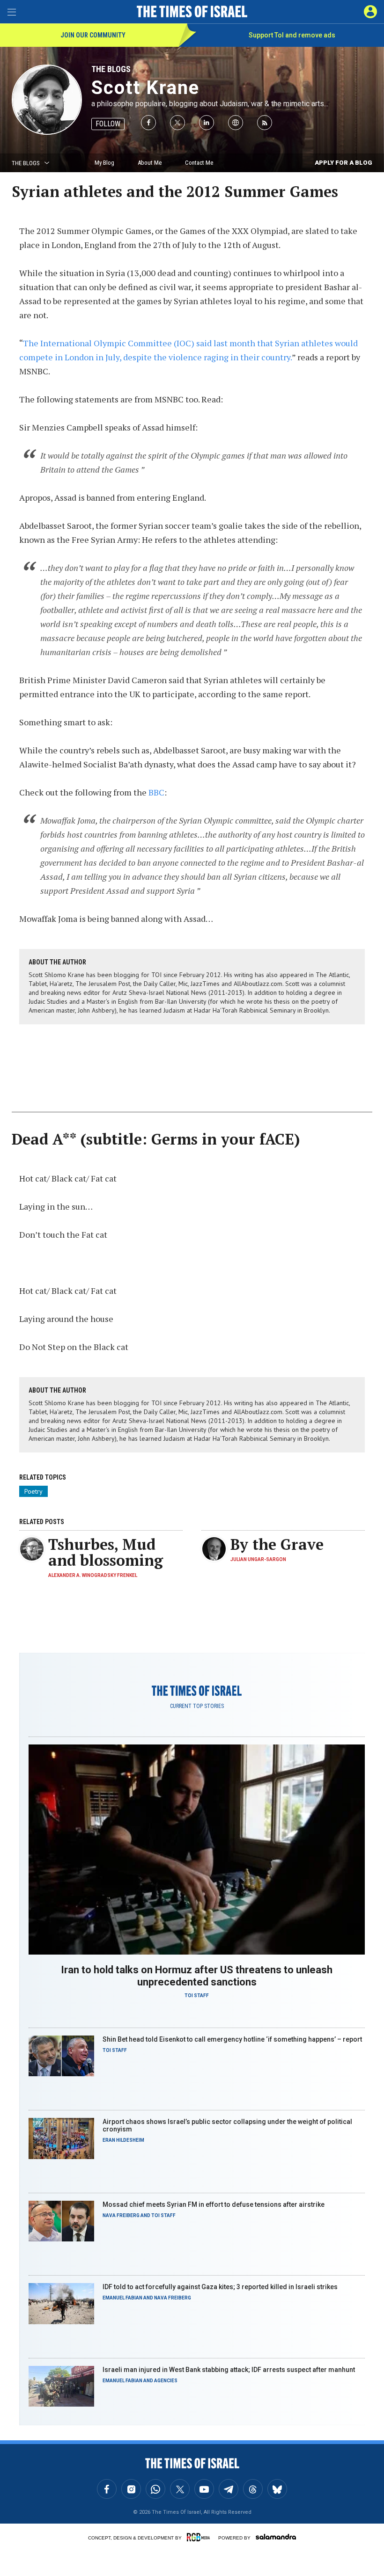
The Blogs (111, 69)
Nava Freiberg (121, 2215)
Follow (108, 124)
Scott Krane (145, 88)
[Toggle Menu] (12, 12)
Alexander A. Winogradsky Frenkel (93, 1575)
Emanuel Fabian (122, 2298)
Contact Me (199, 163)
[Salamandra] (276, 2537)
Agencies (166, 2381)
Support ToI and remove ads (292, 35)
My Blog (104, 163)
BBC (156, 792)
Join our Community (93, 35)
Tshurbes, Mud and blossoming (106, 1552)
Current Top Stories (197, 1706)
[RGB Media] (200, 2537)
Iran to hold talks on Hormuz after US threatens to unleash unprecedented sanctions (197, 1976)
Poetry (33, 1491)
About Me (150, 163)
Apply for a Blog (343, 163)
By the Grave (277, 1544)
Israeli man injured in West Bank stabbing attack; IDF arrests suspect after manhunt (229, 2370)
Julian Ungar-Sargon (258, 1559)
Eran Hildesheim (123, 2140)
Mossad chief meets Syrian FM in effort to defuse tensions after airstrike (214, 2204)
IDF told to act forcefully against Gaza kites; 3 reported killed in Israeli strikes (220, 2287)
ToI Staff (197, 1996)
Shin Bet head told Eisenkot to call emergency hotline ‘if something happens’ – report (232, 2039)
